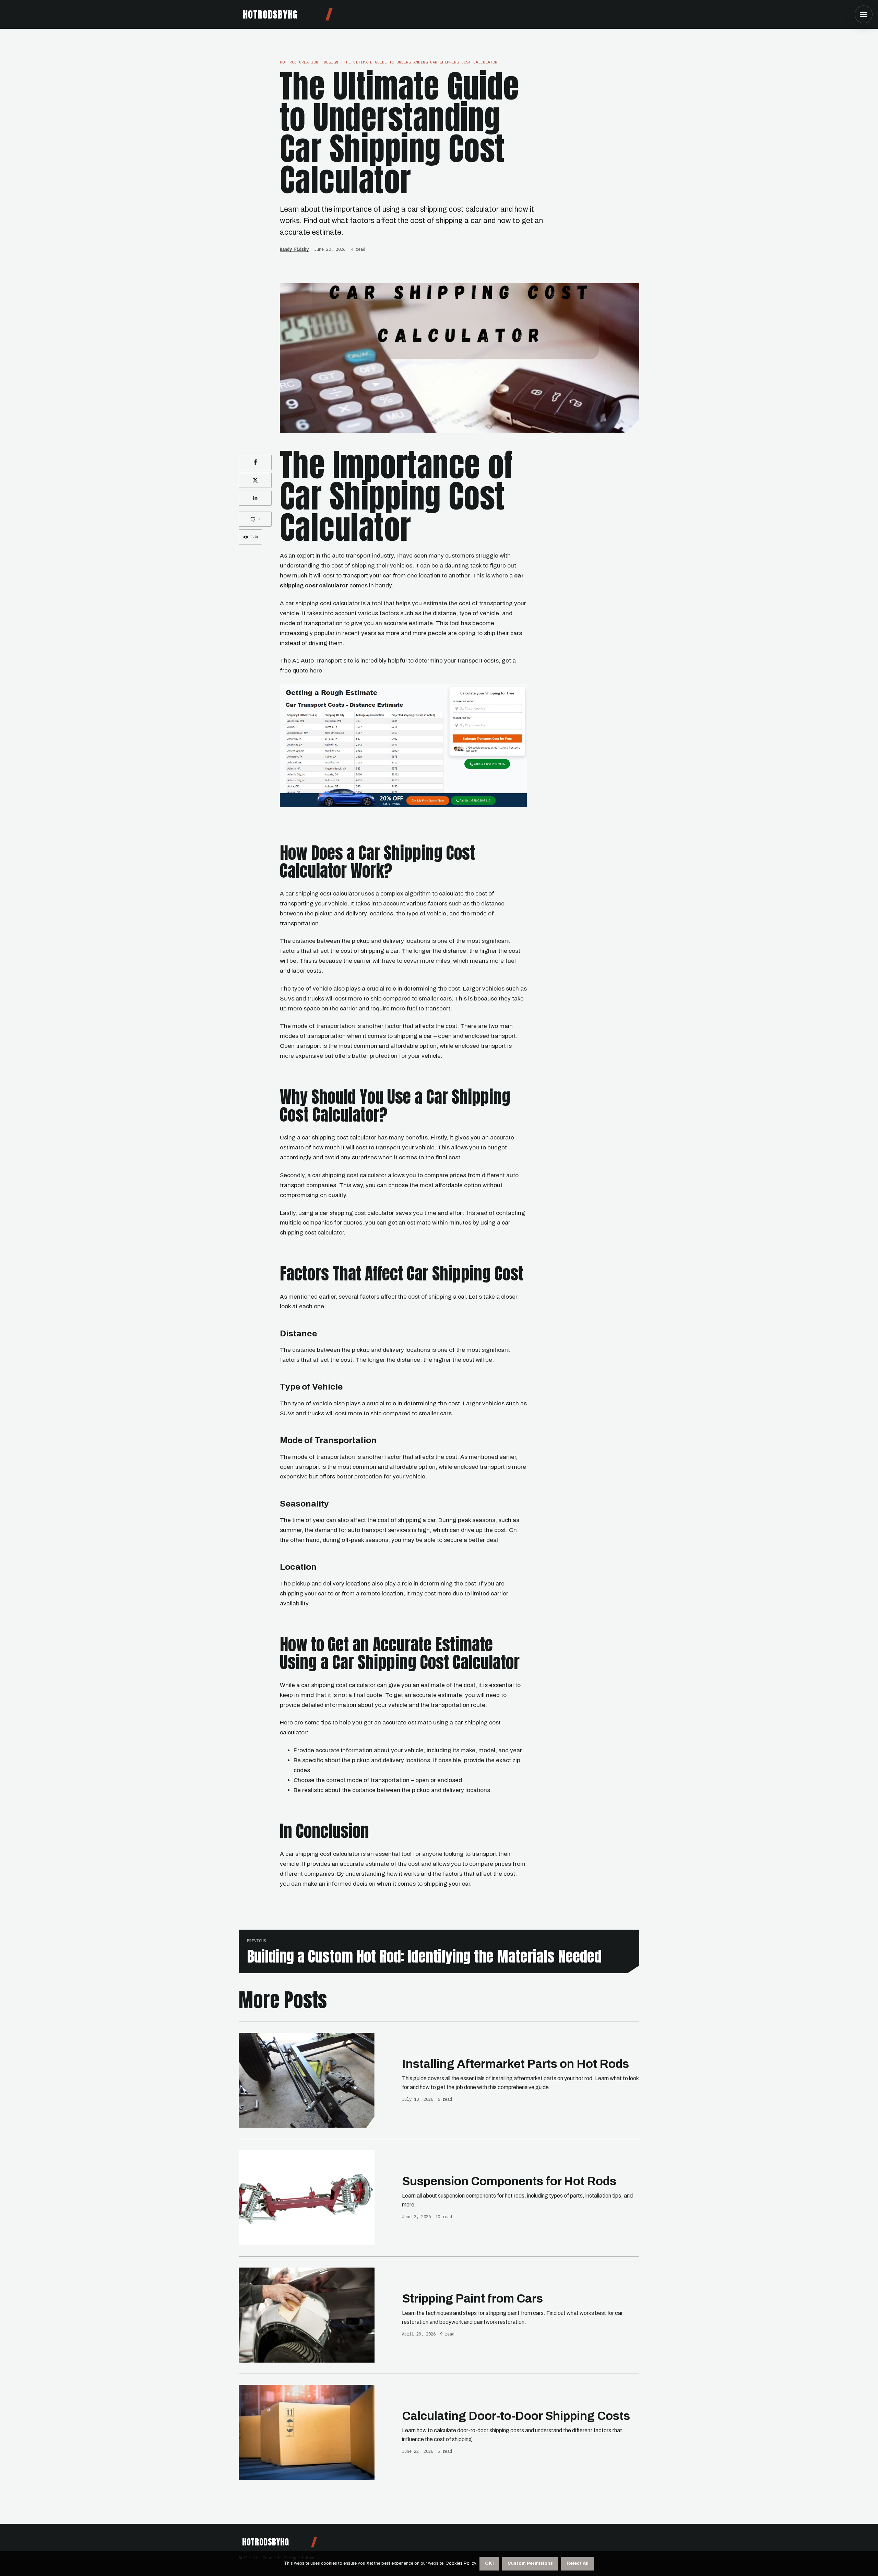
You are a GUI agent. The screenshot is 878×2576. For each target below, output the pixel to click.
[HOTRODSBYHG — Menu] (864, 14)
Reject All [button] (578, 2563)
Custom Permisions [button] (530, 2563)
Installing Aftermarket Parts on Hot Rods (515, 2064)
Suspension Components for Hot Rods (509, 2181)
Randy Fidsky (294, 249)
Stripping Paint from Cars (472, 2299)
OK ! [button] (489, 2563)
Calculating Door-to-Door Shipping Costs (516, 2416)
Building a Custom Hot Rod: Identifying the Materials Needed (424, 1956)
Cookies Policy (461, 2563)
